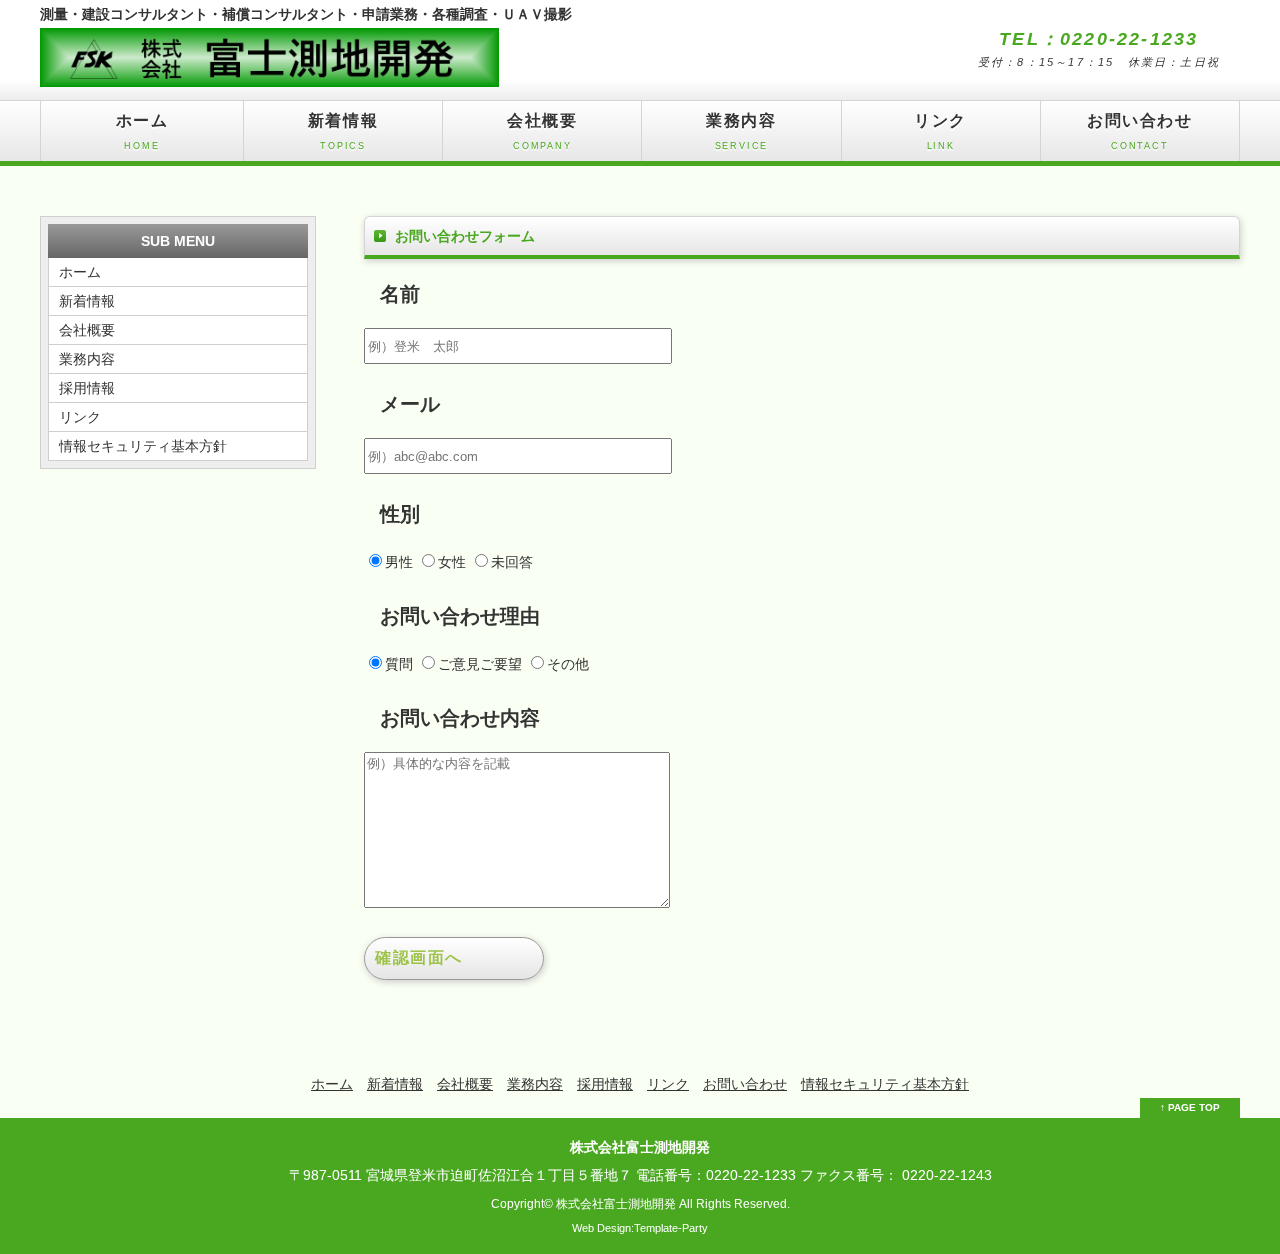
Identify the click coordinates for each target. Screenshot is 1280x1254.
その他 (568, 664)
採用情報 (87, 388)
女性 (452, 562)
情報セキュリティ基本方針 (143, 446)
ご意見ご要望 (480, 664)
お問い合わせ (1140, 131)
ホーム (142, 131)
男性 (399, 562)
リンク (940, 131)
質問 (399, 664)
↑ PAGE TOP (1190, 1107)
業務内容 (741, 131)
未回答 (512, 562)
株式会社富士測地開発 (616, 1203)
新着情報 (343, 131)
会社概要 (542, 131)
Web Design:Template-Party (640, 1228)
